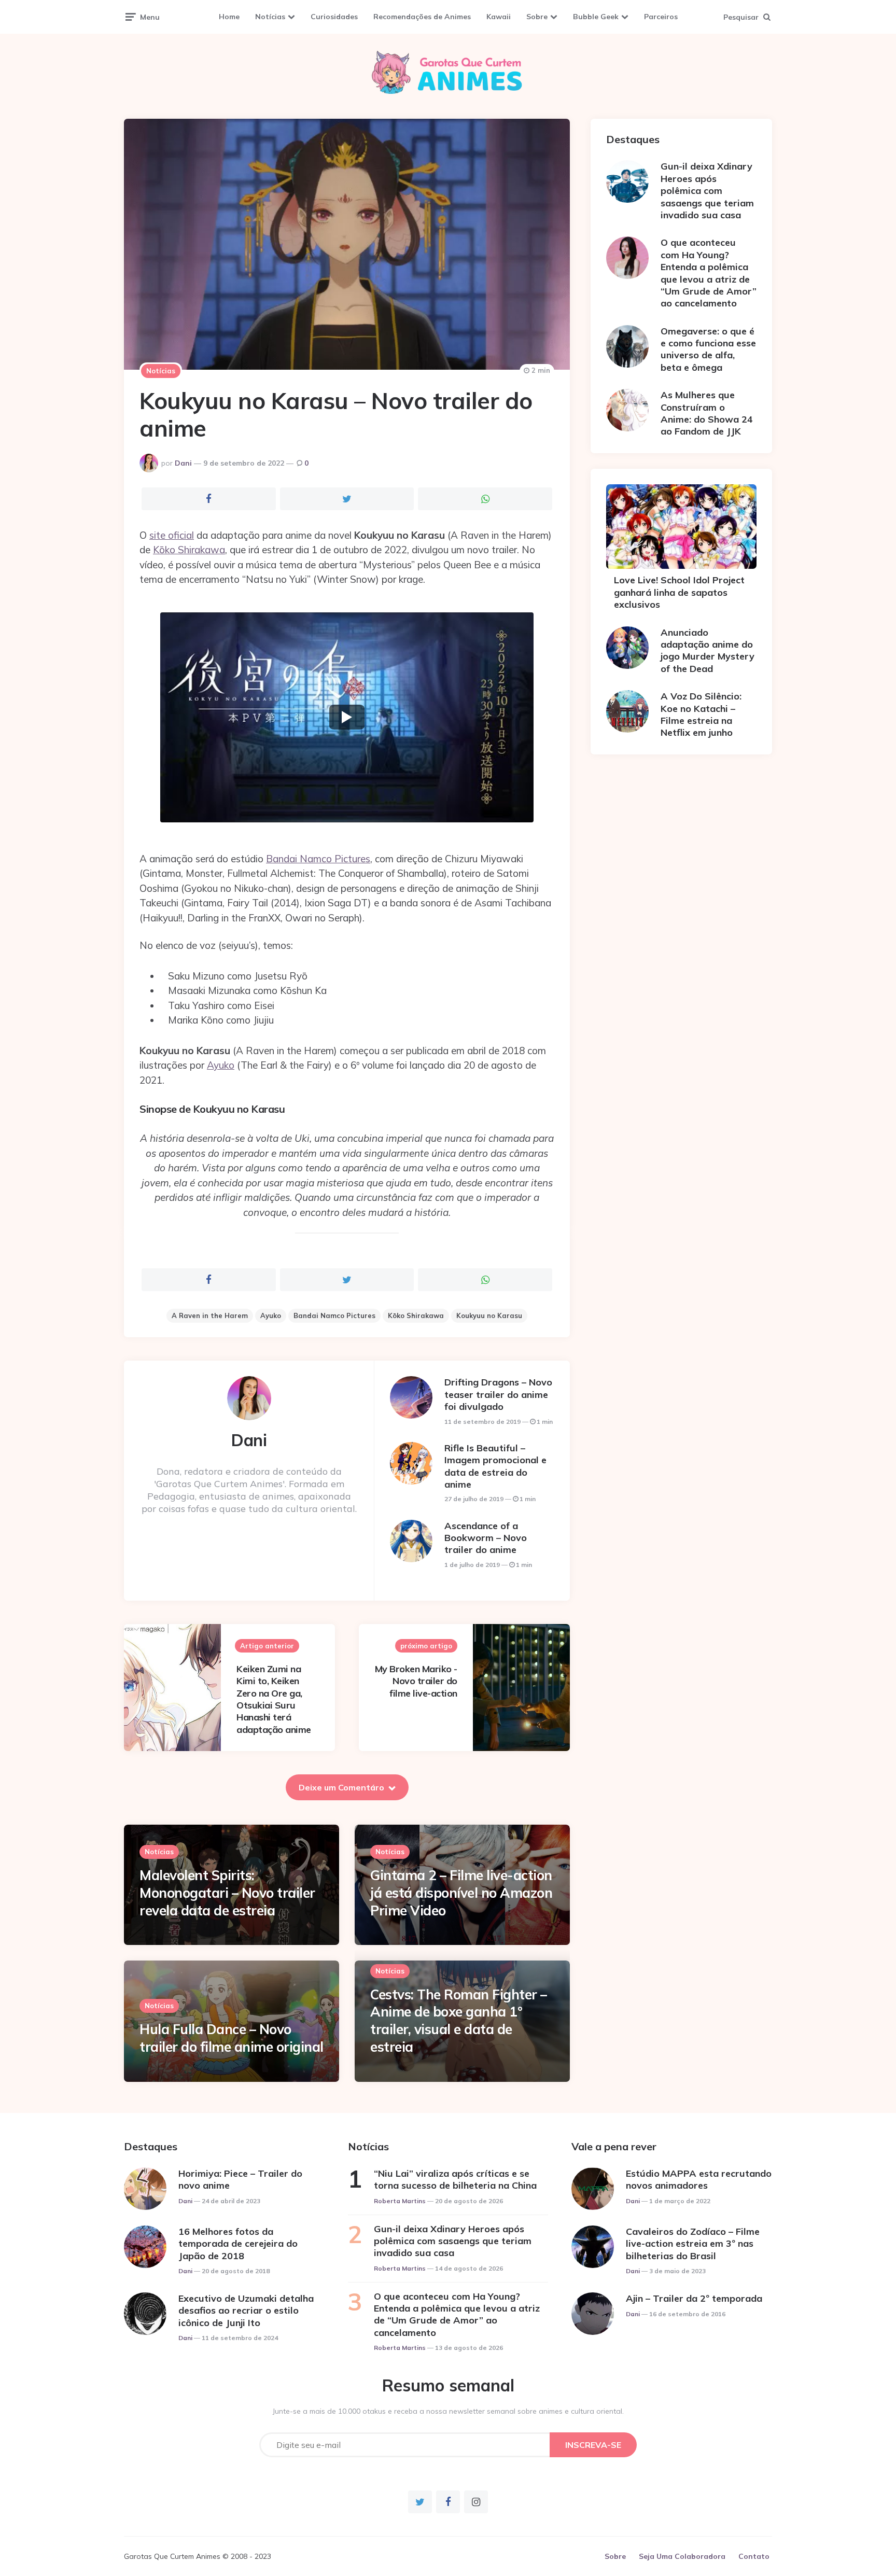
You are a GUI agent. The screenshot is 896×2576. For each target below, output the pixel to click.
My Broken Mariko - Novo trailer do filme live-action (416, 1681)
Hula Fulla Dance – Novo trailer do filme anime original (232, 2038)
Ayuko (221, 1065)
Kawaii (499, 17)
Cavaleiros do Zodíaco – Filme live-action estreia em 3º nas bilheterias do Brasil (693, 2244)
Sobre (537, 17)
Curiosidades (334, 17)
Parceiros (661, 17)
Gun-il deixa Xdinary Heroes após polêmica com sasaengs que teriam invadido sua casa (707, 191)
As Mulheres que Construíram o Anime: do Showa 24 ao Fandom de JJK (707, 413)
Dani (183, 463)
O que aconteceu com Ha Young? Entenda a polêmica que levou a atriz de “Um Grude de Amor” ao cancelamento (709, 273)
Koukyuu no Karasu (489, 1315)
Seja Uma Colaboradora (682, 2556)
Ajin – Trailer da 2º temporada (694, 2298)
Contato (754, 2556)
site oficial (172, 535)
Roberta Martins (400, 2201)
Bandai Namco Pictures (318, 859)
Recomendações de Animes (422, 17)
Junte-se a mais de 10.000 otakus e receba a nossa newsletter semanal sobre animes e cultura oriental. (448, 2411)
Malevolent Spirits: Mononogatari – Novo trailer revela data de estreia (227, 1893)
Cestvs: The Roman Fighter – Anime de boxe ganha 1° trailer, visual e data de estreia (459, 2021)
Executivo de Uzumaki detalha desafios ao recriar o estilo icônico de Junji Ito (246, 2311)
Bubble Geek (596, 17)
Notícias (270, 17)
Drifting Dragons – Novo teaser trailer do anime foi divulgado (498, 1394)
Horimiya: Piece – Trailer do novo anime (240, 2179)
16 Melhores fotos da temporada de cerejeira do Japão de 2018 (238, 2244)
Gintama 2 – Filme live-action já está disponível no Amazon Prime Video (461, 1893)
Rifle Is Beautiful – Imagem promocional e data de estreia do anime (495, 1466)
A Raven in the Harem (210, 1315)
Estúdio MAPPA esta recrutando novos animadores (699, 2179)
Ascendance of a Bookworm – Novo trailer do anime (486, 1538)
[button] (347, 717)
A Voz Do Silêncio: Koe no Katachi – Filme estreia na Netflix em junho (701, 714)
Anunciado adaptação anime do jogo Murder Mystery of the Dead (708, 650)
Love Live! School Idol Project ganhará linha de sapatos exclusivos (679, 592)
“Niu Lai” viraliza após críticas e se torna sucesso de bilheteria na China (455, 2179)
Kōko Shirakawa (189, 550)
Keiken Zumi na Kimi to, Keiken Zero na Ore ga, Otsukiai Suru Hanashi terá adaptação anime (274, 1699)
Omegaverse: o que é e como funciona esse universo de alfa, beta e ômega (708, 349)
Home (229, 17)
